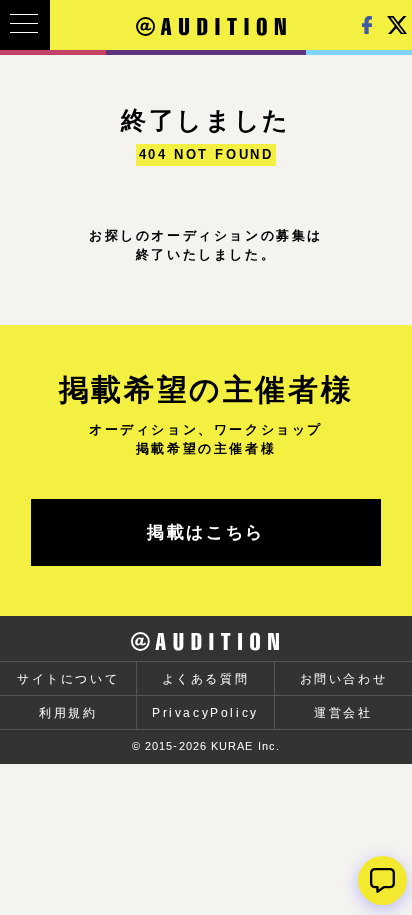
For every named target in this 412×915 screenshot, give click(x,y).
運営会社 (343, 713)
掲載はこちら (206, 532)
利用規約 (68, 713)
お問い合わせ (344, 679)
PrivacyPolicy (205, 713)
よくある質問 (206, 679)
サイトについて (68, 679)
